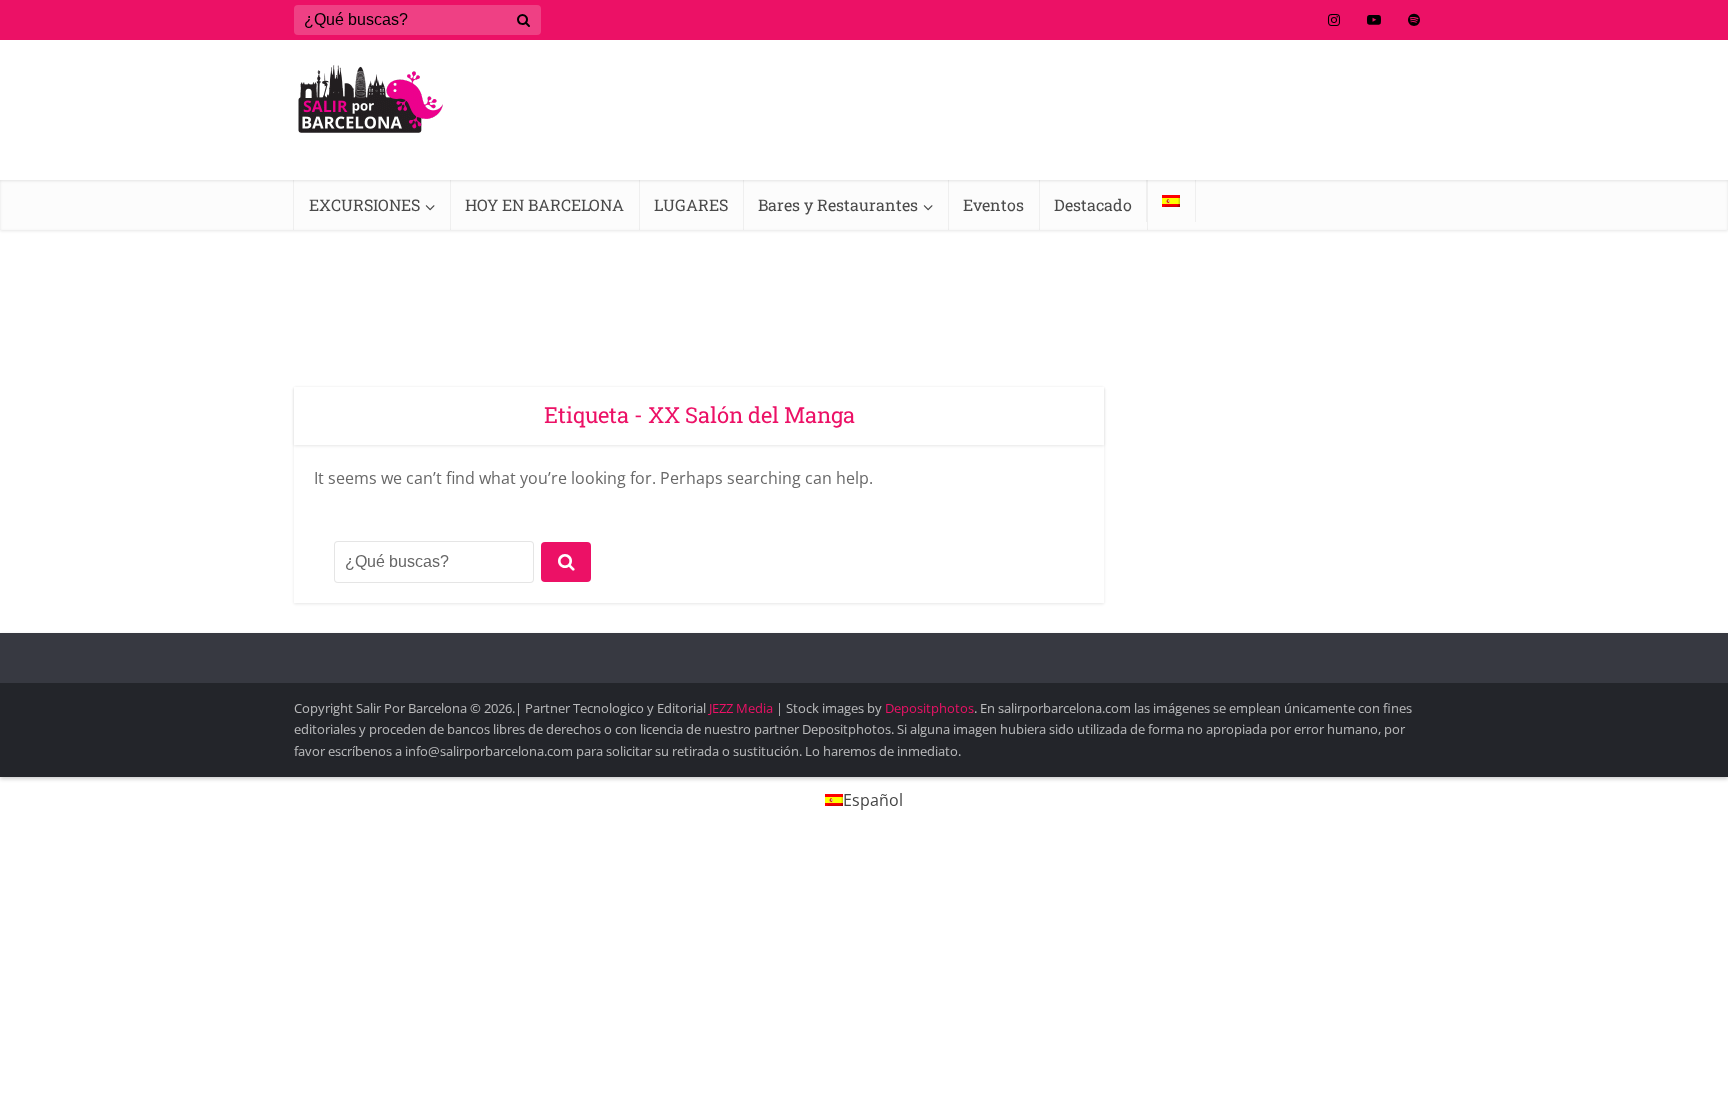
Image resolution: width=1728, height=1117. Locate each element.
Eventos (993, 204)
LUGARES (691, 204)
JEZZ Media (742, 708)
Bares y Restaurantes (838, 204)
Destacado (1093, 204)
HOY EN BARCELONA (544, 204)
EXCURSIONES (364, 204)
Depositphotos (929, 708)
